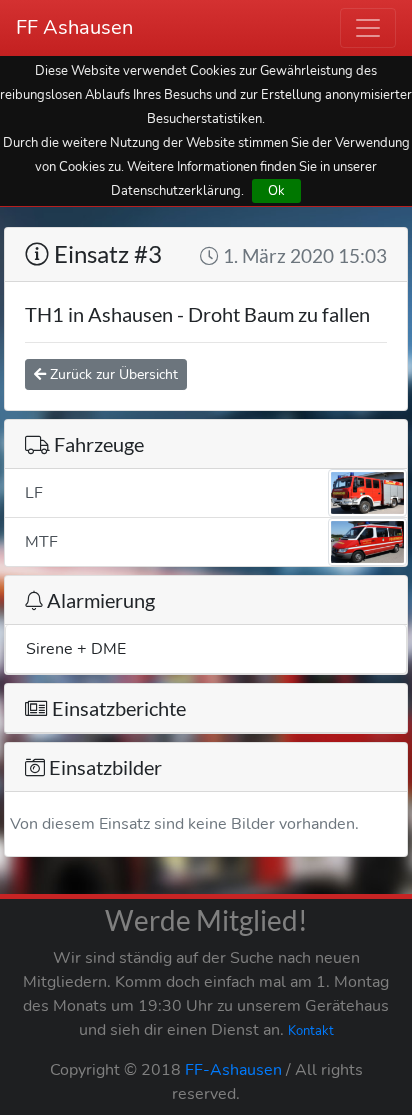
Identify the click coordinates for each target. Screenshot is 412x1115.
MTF (41, 542)
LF (34, 493)
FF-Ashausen (233, 1070)
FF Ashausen (74, 27)
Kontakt (311, 1031)
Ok (276, 190)
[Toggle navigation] (368, 28)
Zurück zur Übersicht (112, 374)
